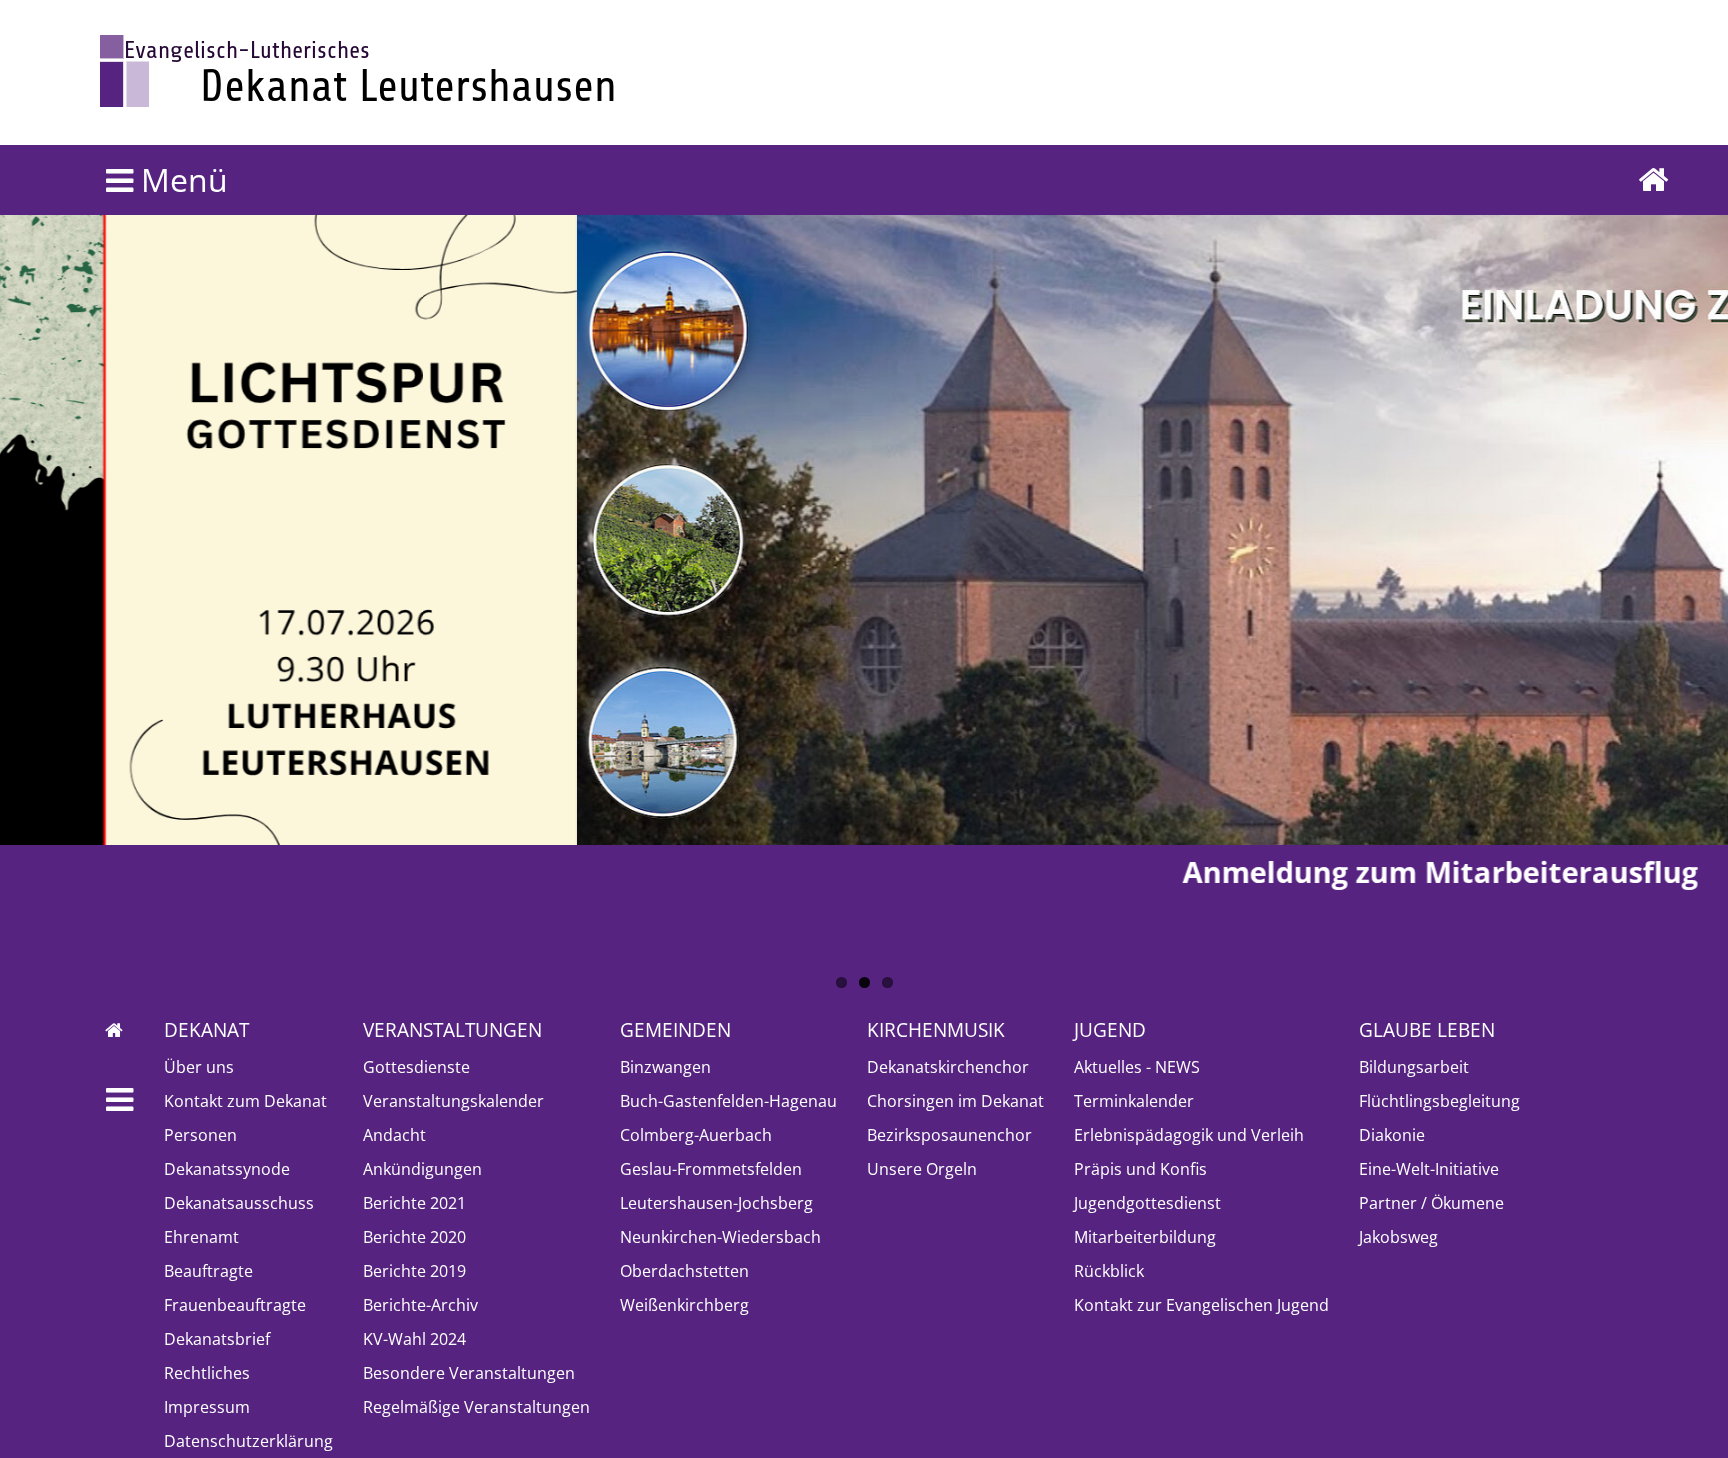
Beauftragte (208, 1271)
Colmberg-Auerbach (696, 1135)
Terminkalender (1134, 1101)
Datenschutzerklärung (248, 1441)
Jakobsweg (1398, 1237)
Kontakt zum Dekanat (245, 1101)
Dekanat (206, 1029)
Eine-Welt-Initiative (1429, 1169)
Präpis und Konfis (1140, 1169)
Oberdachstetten (684, 1271)
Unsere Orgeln (922, 1169)
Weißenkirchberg (684, 1305)
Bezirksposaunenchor (949, 1135)
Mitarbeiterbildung (1145, 1237)
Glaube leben (1427, 1029)
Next (25, 501)
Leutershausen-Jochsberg (716, 1203)
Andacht (394, 1135)
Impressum (207, 1407)
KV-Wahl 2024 (414, 1339)
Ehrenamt (201, 1237)
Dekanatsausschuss (239, 1203)
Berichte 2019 (414, 1271)
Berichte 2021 (414, 1203)
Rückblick (1109, 1271)
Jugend (1110, 1029)
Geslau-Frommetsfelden (711, 1169)
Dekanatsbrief (217, 1339)
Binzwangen (665, 1067)
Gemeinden (675, 1029)
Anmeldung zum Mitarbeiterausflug (864, 871)
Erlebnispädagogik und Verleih (1189, 1135)
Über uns (199, 1067)
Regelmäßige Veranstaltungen (476, 1407)
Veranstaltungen (452, 1029)
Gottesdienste (416, 1067)
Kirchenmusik (936, 1029)
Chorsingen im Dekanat (955, 1101)
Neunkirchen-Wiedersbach (720, 1237)
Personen (200, 1135)
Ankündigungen (422, 1169)
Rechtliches (207, 1373)
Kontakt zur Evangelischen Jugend (1201, 1305)
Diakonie (1392, 1135)
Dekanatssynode (227, 1169)
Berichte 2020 (414, 1237)
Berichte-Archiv (420, 1305)
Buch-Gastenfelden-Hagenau (728, 1101)
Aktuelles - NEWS (1137, 1067)
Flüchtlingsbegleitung (1439, 1101)
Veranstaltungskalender (453, 1101)
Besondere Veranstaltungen (469, 1373)
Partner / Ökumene (1431, 1203)
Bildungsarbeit (1414, 1067)
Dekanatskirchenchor (948, 1067)
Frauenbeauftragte (235, 1305)
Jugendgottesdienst (1147, 1203)
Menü (180, 179)
